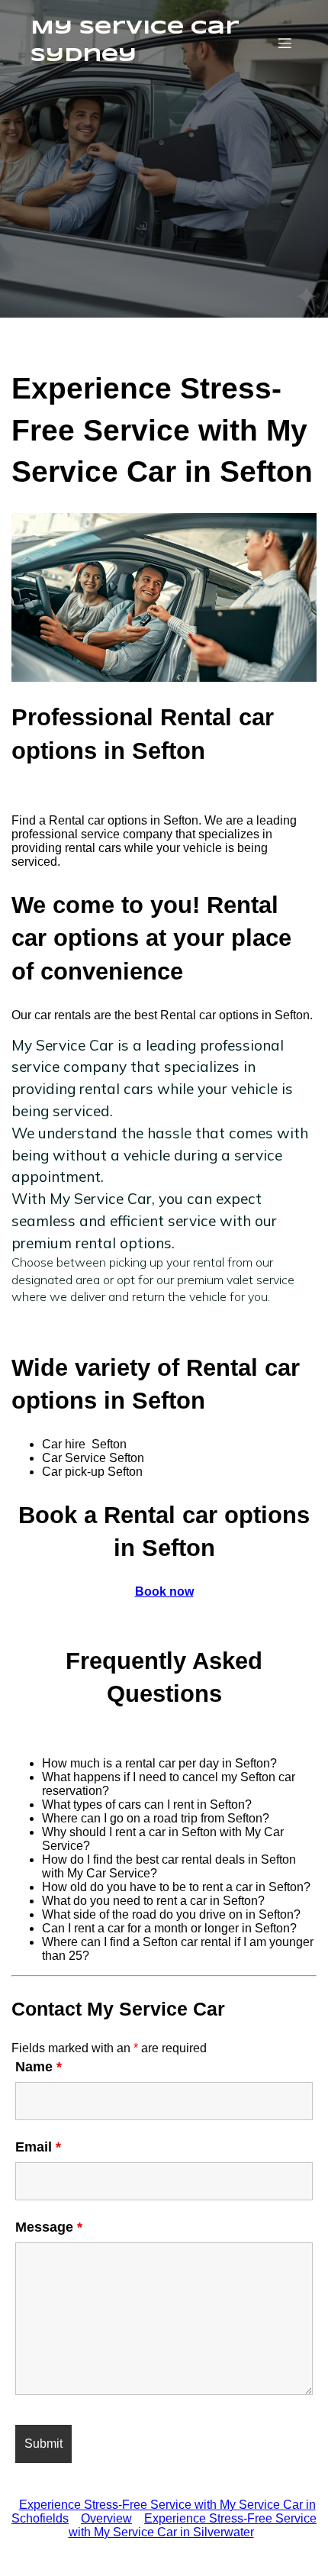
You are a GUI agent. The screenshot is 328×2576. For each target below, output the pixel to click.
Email (38, 2147)
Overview (106, 2518)
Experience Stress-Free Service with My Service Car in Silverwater (193, 2525)
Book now (164, 1591)
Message (49, 2227)
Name (39, 2067)
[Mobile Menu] (285, 43)
